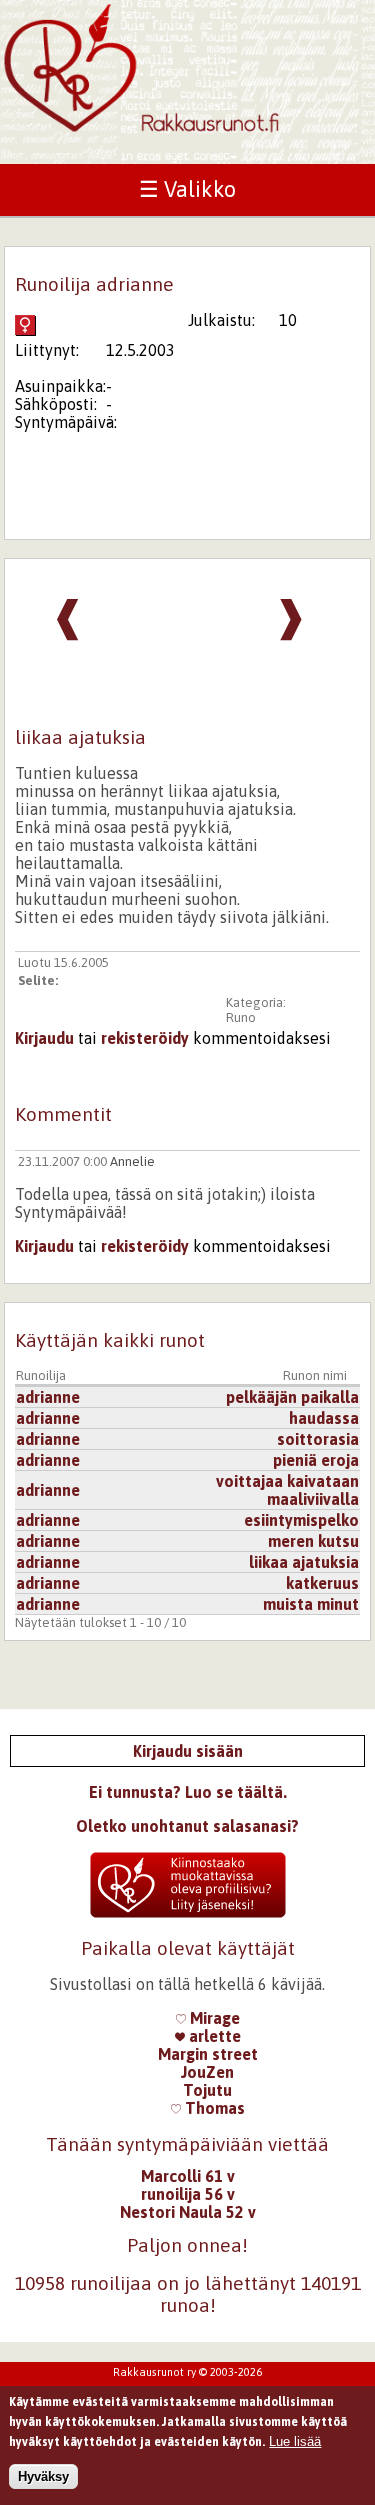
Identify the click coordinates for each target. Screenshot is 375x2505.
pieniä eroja (316, 1460)
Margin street (208, 2054)
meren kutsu (313, 1541)
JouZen (207, 2072)
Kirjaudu (44, 1038)
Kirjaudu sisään (188, 1751)
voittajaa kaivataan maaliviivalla (287, 1490)
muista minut (311, 1604)
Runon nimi (315, 1375)
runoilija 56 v (188, 2194)
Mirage (213, 2018)
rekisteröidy (145, 1038)
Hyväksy (43, 2476)
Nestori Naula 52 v (188, 2212)
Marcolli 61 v (188, 2176)
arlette (213, 2036)
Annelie (132, 1161)
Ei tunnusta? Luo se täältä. (188, 1792)
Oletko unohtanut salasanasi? (187, 1826)
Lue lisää (295, 2441)
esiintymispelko (301, 1520)
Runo (241, 1017)
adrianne (48, 1397)
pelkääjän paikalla (292, 1397)
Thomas (213, 2108)
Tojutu (207, 2090)
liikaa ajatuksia (304, 1562)
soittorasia (318, 1439)
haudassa (324, 1418)
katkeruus (322, 1583)
